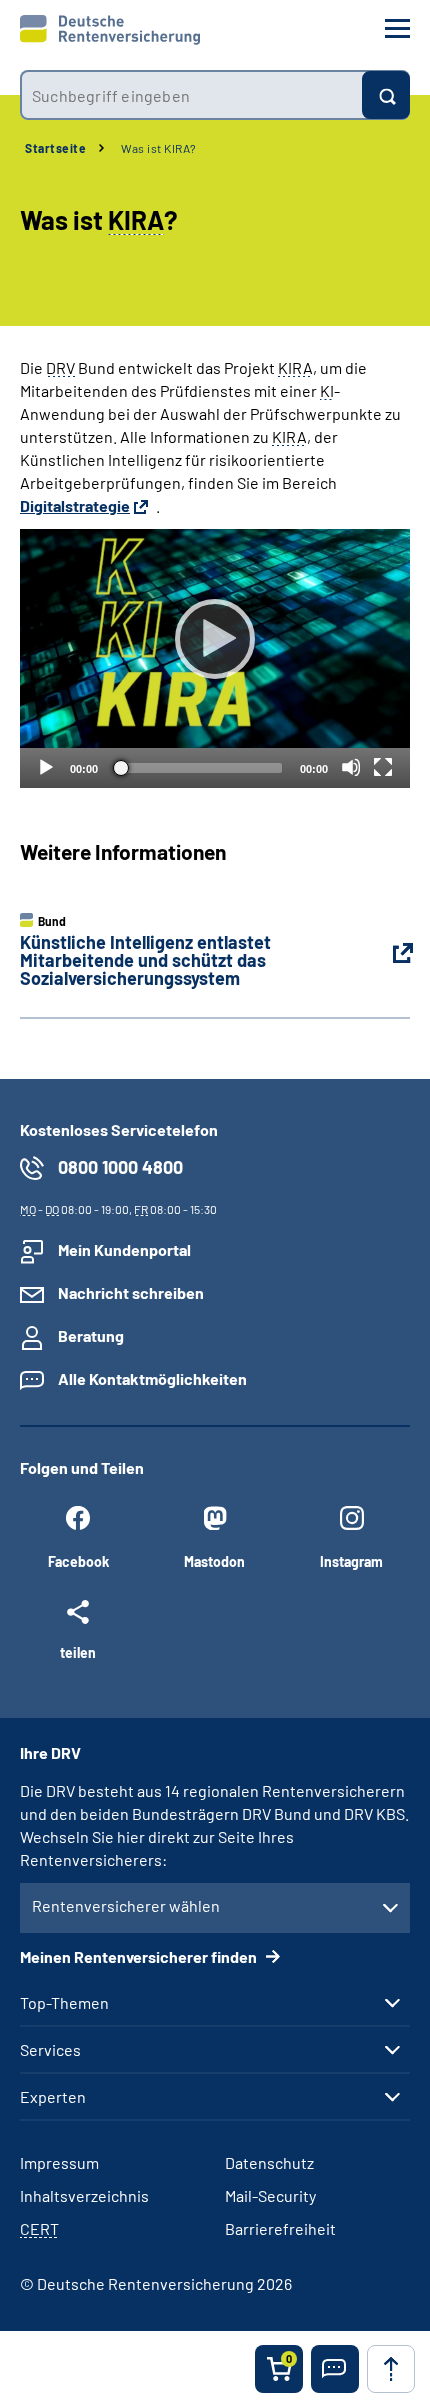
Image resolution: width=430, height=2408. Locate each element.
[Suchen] (386, 95)
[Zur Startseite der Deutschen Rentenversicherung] (110, 30)
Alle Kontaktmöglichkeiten (152, 1378)
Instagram (351, 1561)
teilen (78, 1652)
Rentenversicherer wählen (126, 1905)
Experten (53, 2097)
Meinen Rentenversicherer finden (140, 1956)
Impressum (59, 2162)
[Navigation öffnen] (397, 28)
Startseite (55, 148)
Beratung (91, 1335)
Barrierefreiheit (280, 2228)
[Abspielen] (215, 639)
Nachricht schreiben (131, 1292)
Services (50, 2050)
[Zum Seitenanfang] (391, 2369)
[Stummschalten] (351, 767)
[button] (335, 2369)
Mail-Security (270, 2195)
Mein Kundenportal (124, 1249)
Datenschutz (269, 2162)
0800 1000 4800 (120, 1167)
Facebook (78, 1561)
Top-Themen (64, 2003)
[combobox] (191, 95)
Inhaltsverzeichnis (84, 2195)
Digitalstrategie (75, 505)
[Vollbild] (383, 767)
